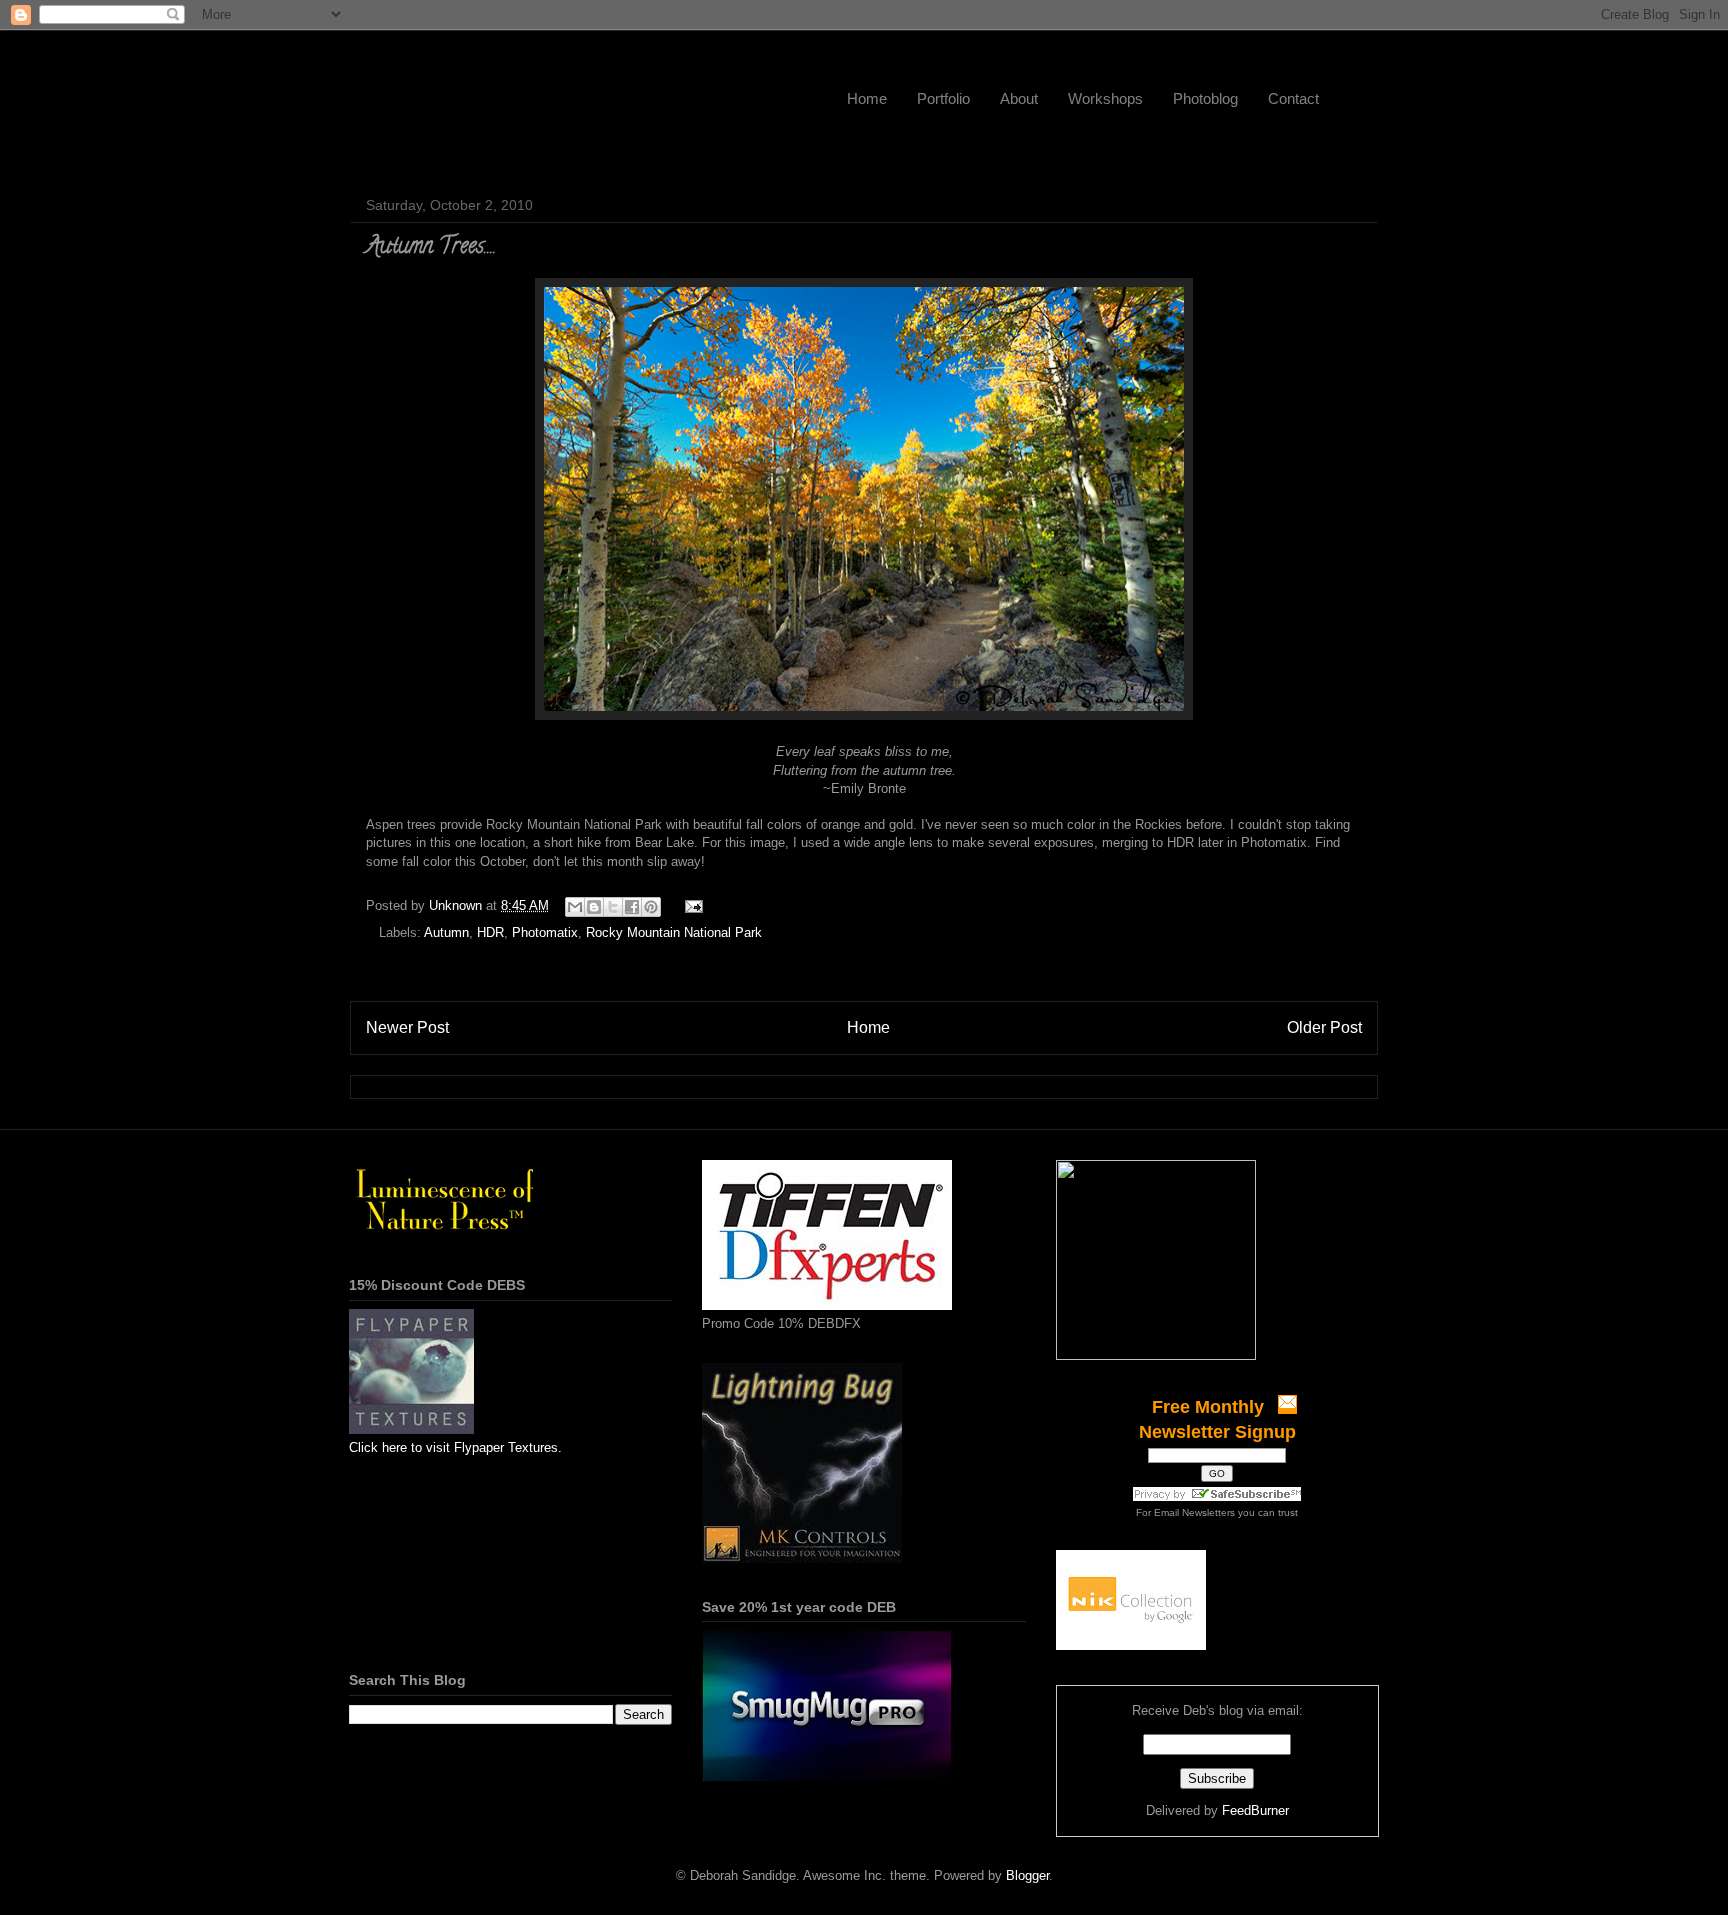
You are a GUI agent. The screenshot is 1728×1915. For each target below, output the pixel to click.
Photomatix (545, 932)
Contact (1293, 98)
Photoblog (1205, 98)
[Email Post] (690, 905)
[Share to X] (613, 907)
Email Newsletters (1194, 1512)
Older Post (1324, 1027)
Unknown (457, 905)
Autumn (446, 932)
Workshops (1105, 98)
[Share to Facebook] (632, 907)
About (1019, 98)
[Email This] (575, 907)
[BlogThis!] (594, 907)
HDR (490, 932)
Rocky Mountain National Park (674, 932)
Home (867, 98)
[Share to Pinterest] (651, 907)
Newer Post (407, 1027)
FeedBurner (1255, 1810)
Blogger (1027, 1875)
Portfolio (943, 98)
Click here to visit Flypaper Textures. (455, 1447)
